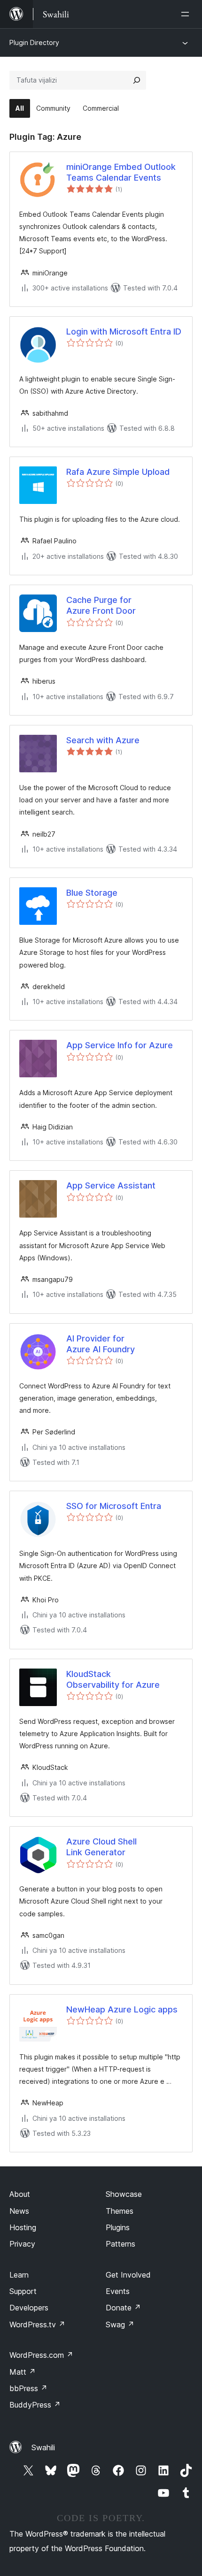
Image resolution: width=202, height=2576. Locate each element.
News (19, 2211)
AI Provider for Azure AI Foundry (101, 1344)
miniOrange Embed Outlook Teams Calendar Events (121, 172)
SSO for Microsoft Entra (114, 1506)
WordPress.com (41, 2355)
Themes (120, 2211)
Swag (120, 2324)
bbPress (28, 2388)
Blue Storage (92, 893)
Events (118, 2291)
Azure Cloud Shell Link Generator (101, 1847)
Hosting (23, 2227)
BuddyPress (35, 2405)
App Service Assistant (111, 1185)
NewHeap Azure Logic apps (122, 2009)
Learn (19, 2275)
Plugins (118, 2227)
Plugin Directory (34, 42)
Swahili (43, 2447)
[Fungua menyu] (187, 14)
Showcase (124, 2194)
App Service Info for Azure (120, 1045)
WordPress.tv (37, 2324)
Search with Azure (103, 740)
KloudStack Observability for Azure (113, 1679)
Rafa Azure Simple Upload (118, 472)
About (20, 2194)
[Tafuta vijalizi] (137, 80)
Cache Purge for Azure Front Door (101, 605)
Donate (123, 2308)
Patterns (120, 2244)
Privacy (22, 2244)
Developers (29, 2308)
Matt (23, 2372)
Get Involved (128, 2275)
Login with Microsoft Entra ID (124, 332)
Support (23, 2291)
